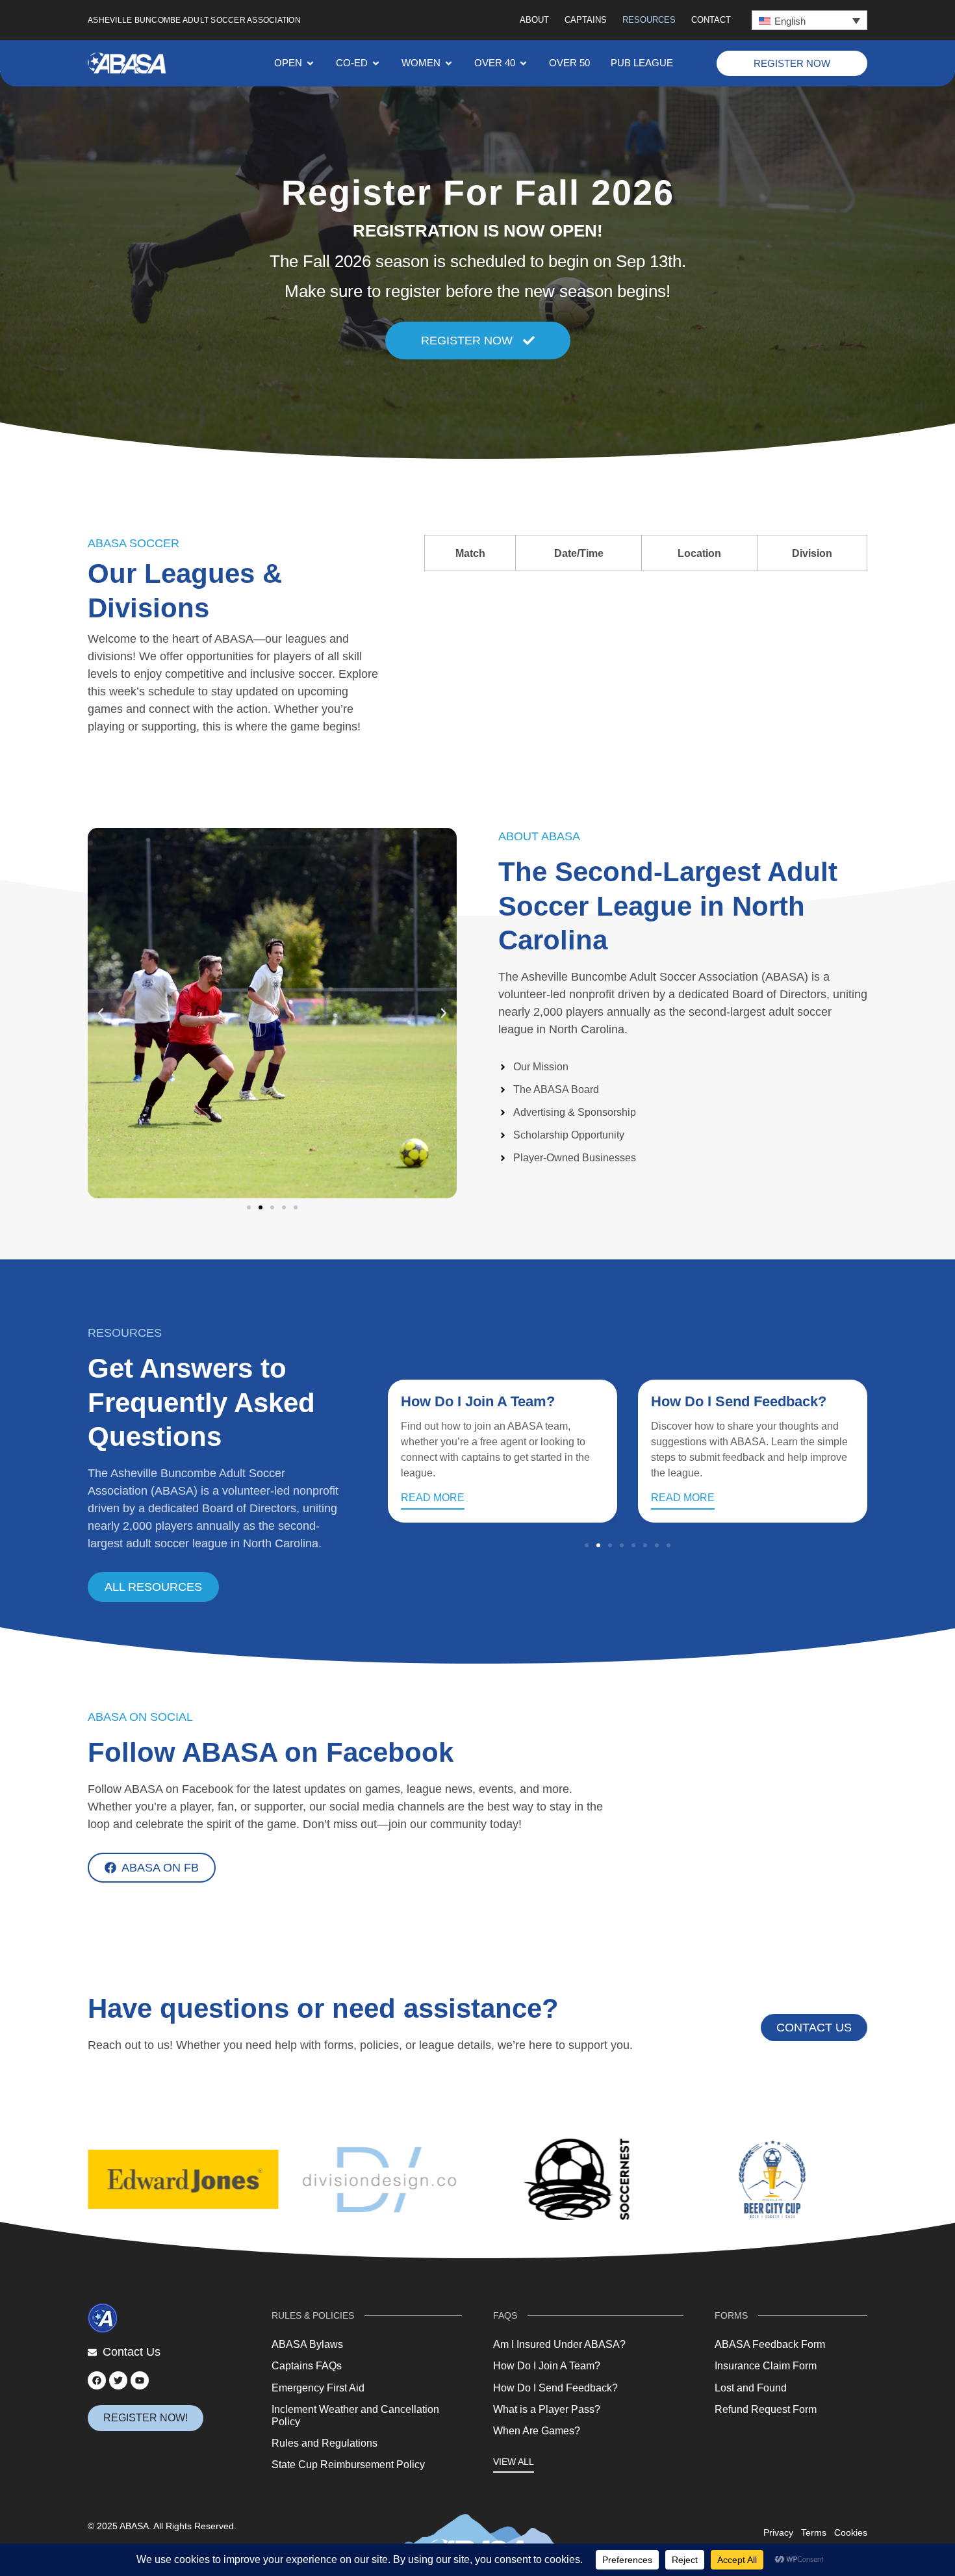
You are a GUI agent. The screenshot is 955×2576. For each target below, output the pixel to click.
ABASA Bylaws (307, 2344)
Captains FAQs (307, 2366)
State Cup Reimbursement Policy (348, 2465)
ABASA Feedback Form (770, 2344)
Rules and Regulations (325, 2443)
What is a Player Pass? (547, 2409)
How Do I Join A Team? (478, 1401)
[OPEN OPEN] (310, 63)
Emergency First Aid (318, 2388)
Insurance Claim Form (766, 2366)
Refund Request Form (766, 2409)
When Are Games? (537, 2431)
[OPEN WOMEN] (449, 63)
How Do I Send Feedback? (739, 1401)
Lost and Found (751, 2388)
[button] (809, 20)
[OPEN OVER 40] (523, 63)
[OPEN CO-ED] (376, 63)
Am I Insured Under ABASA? (559, 2344)
